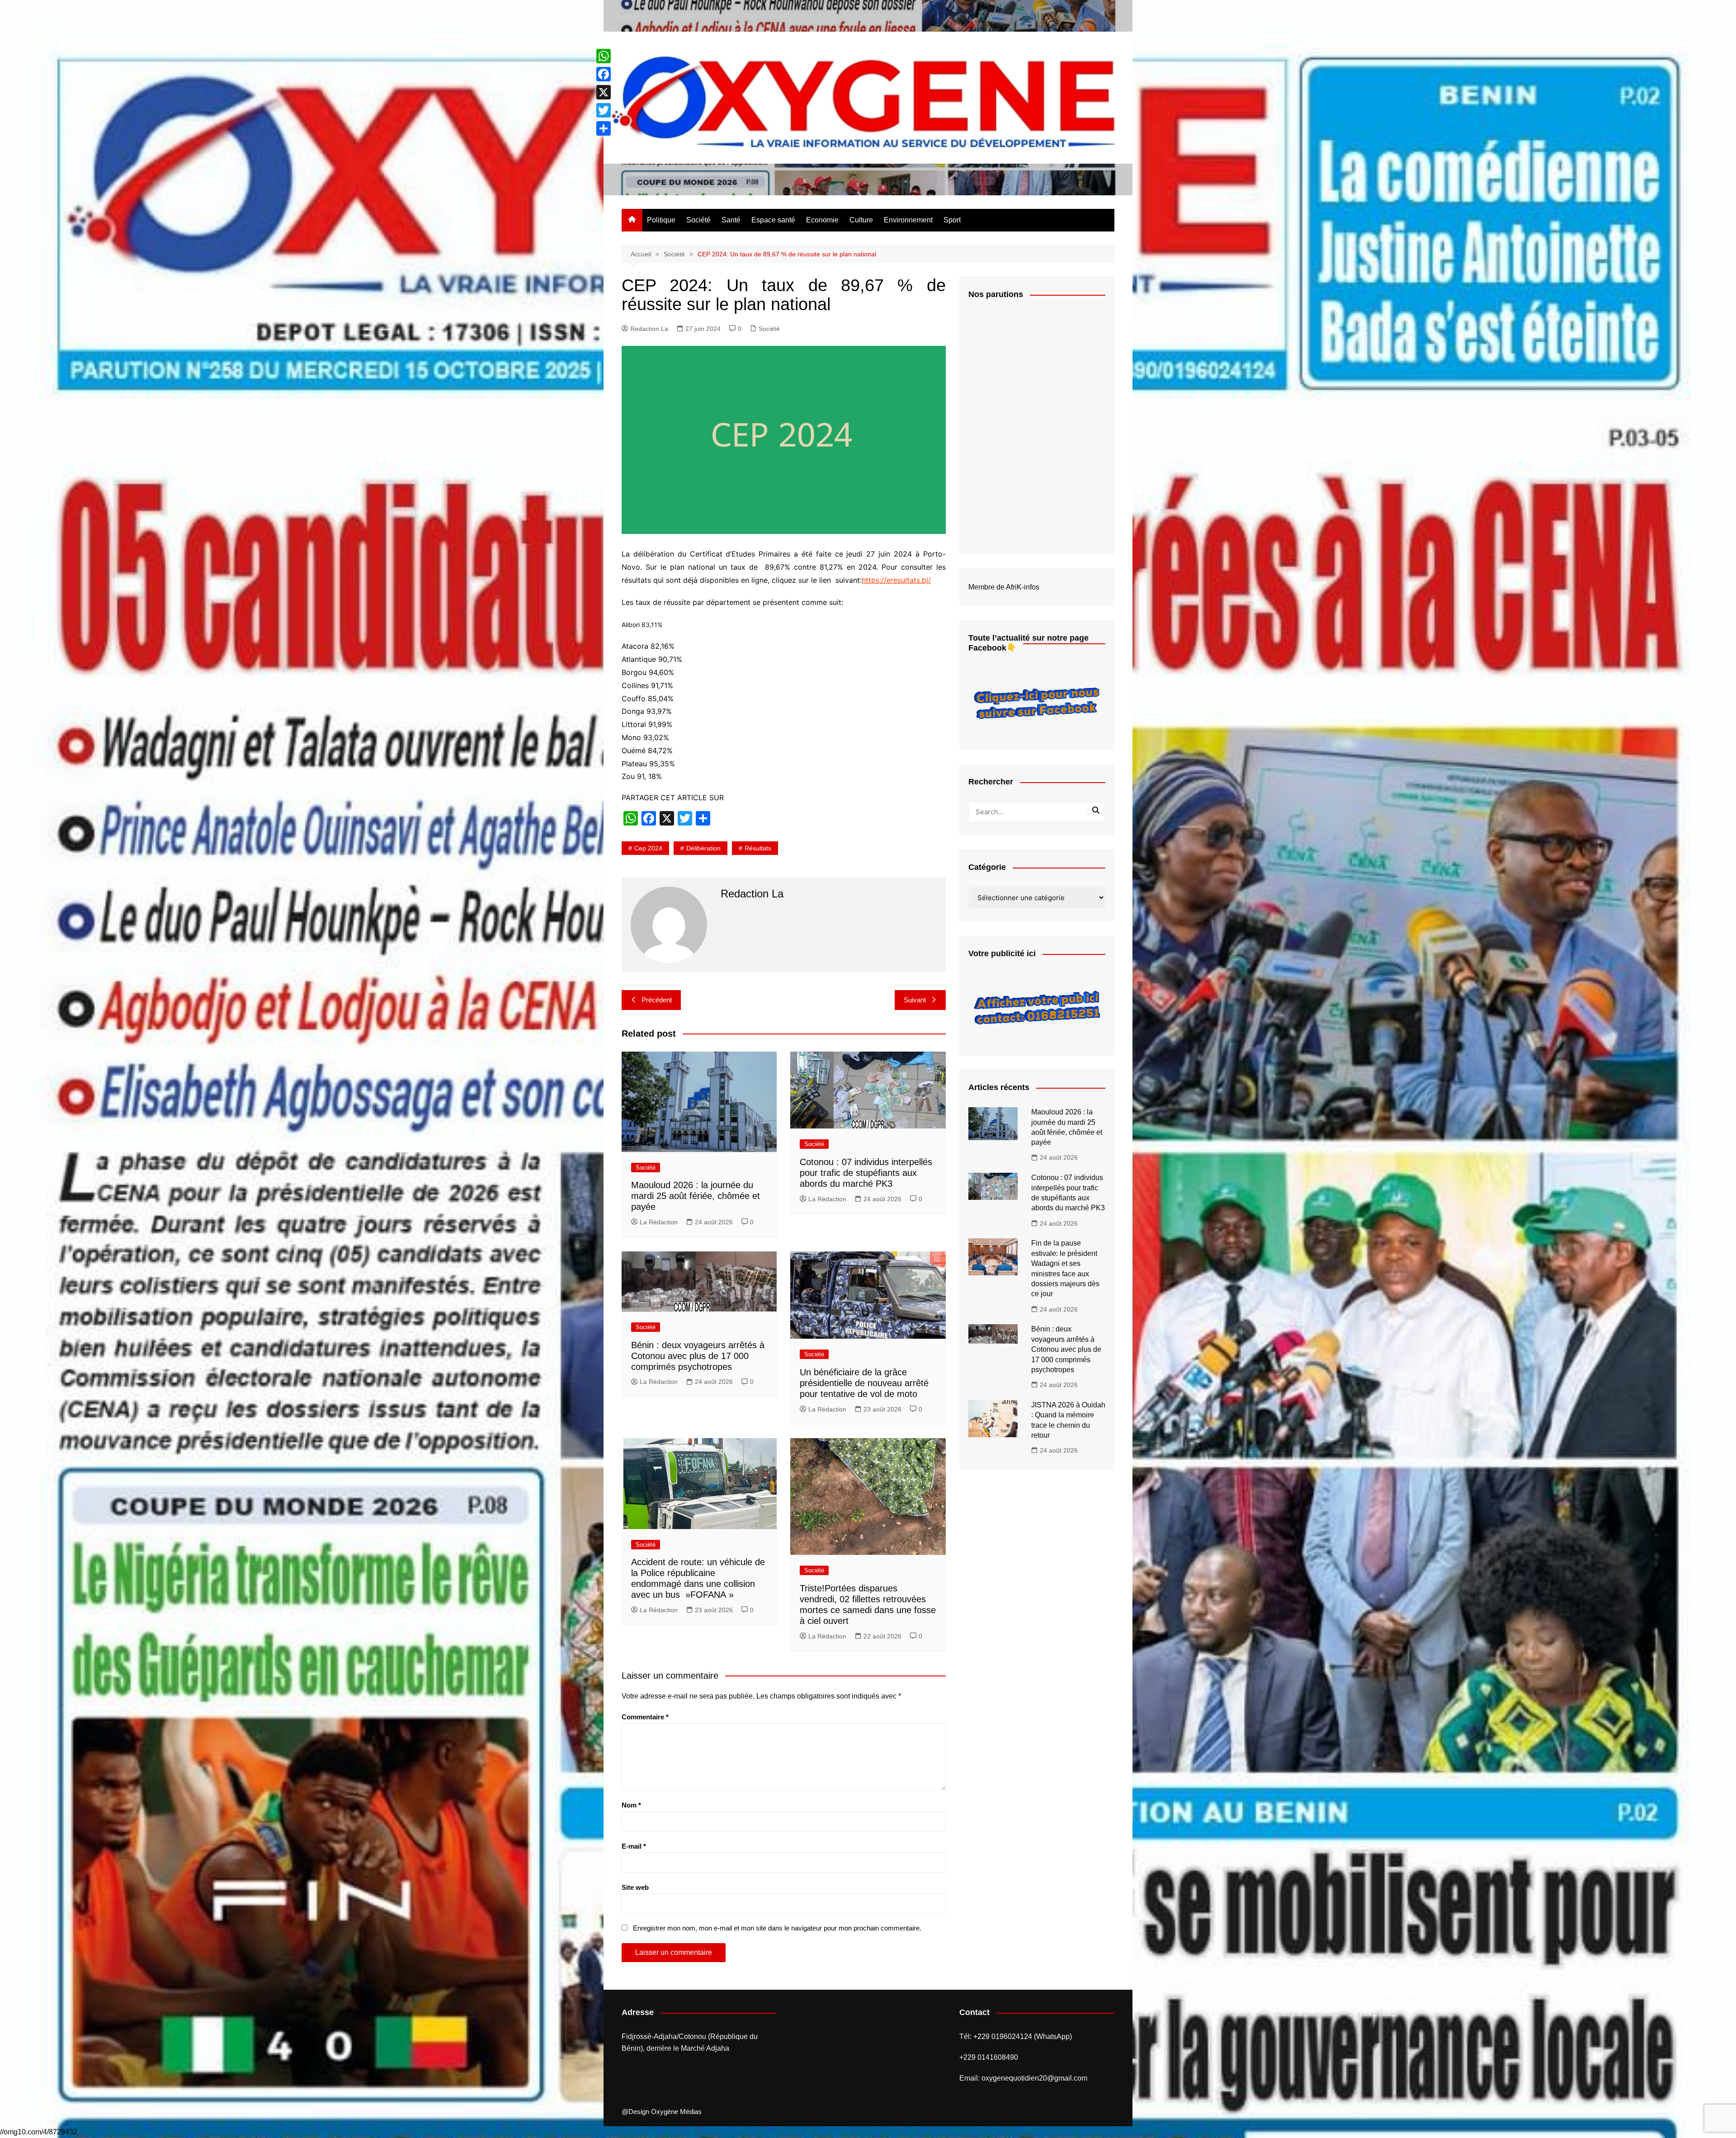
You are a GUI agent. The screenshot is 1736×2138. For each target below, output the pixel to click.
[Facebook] (604, 74)
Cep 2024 (648, 848)
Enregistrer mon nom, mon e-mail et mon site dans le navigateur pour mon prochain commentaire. (777, 1928)
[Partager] (604, 128)
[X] (604, 92)
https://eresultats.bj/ (896, 580)
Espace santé (773, 220)
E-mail (634, 1846)
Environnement (908, 220)
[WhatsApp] (604, 56)
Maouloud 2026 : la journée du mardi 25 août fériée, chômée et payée (696, 1196)
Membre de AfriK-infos (1004, 587)
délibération (703, 848)
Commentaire (645, 1717)
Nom (631, 1805)
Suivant (915, 1000)
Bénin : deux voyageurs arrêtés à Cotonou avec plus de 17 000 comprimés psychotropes (698, 1356)
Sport (952, 220)
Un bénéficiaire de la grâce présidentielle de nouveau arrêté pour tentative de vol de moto (864, 1383)
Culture (861, 220)
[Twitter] (604, 110)
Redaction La (649, 329)
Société (698, 220)
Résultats (758, 848)
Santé (731, 220)
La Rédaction (659, 1222)
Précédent (657, 1000)
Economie (822, 220)
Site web (635, 1887)
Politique (661, 220)
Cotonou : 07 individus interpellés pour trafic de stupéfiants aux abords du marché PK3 (866, 1173)
